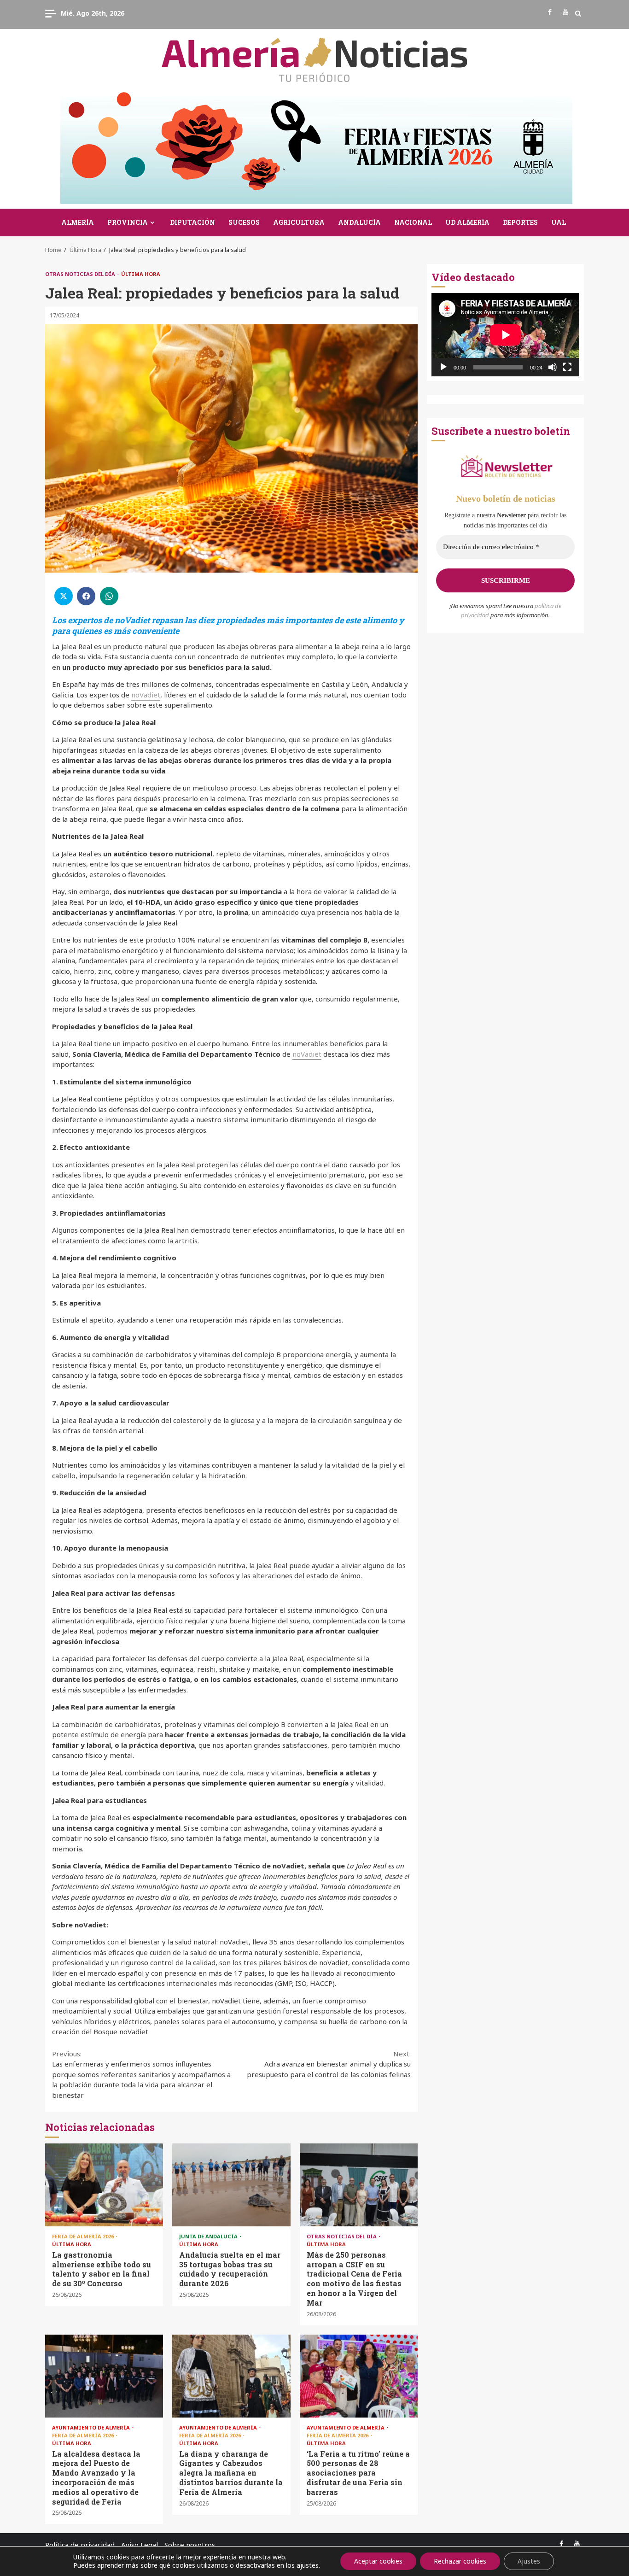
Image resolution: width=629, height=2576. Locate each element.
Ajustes (529, 2561)
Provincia (128, 222)
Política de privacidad (80, 2545)
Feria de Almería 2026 (84, 2236)
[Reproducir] (443, 367)
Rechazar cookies (460, 2561)
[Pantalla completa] (567, 367)
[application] (505, 335)
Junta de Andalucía (209, 2236)
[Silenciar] (553, 367)
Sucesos (244, 222)
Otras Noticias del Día (81, 274)
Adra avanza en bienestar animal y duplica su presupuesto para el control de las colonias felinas (329, 2064)
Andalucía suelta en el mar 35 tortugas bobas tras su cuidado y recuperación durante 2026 (231, 2185)
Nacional (413, 222)
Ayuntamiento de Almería (92, 2427)
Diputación (192, 222)
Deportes (520, 222)
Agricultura (299, 222)
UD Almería (467, 222)
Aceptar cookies (378, 2561)
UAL (559, 222)
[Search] (578, 13)
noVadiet (146, 695)
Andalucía (359, 222)
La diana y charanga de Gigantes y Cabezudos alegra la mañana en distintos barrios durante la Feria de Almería (231, 2376)
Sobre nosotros (190, 2545)
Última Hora (141, 274)
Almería (78, 222)
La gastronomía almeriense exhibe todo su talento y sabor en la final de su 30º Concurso (104, 2185)
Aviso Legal (140, 2545)
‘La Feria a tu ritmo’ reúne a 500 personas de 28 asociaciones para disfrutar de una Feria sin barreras (359, 2376)
